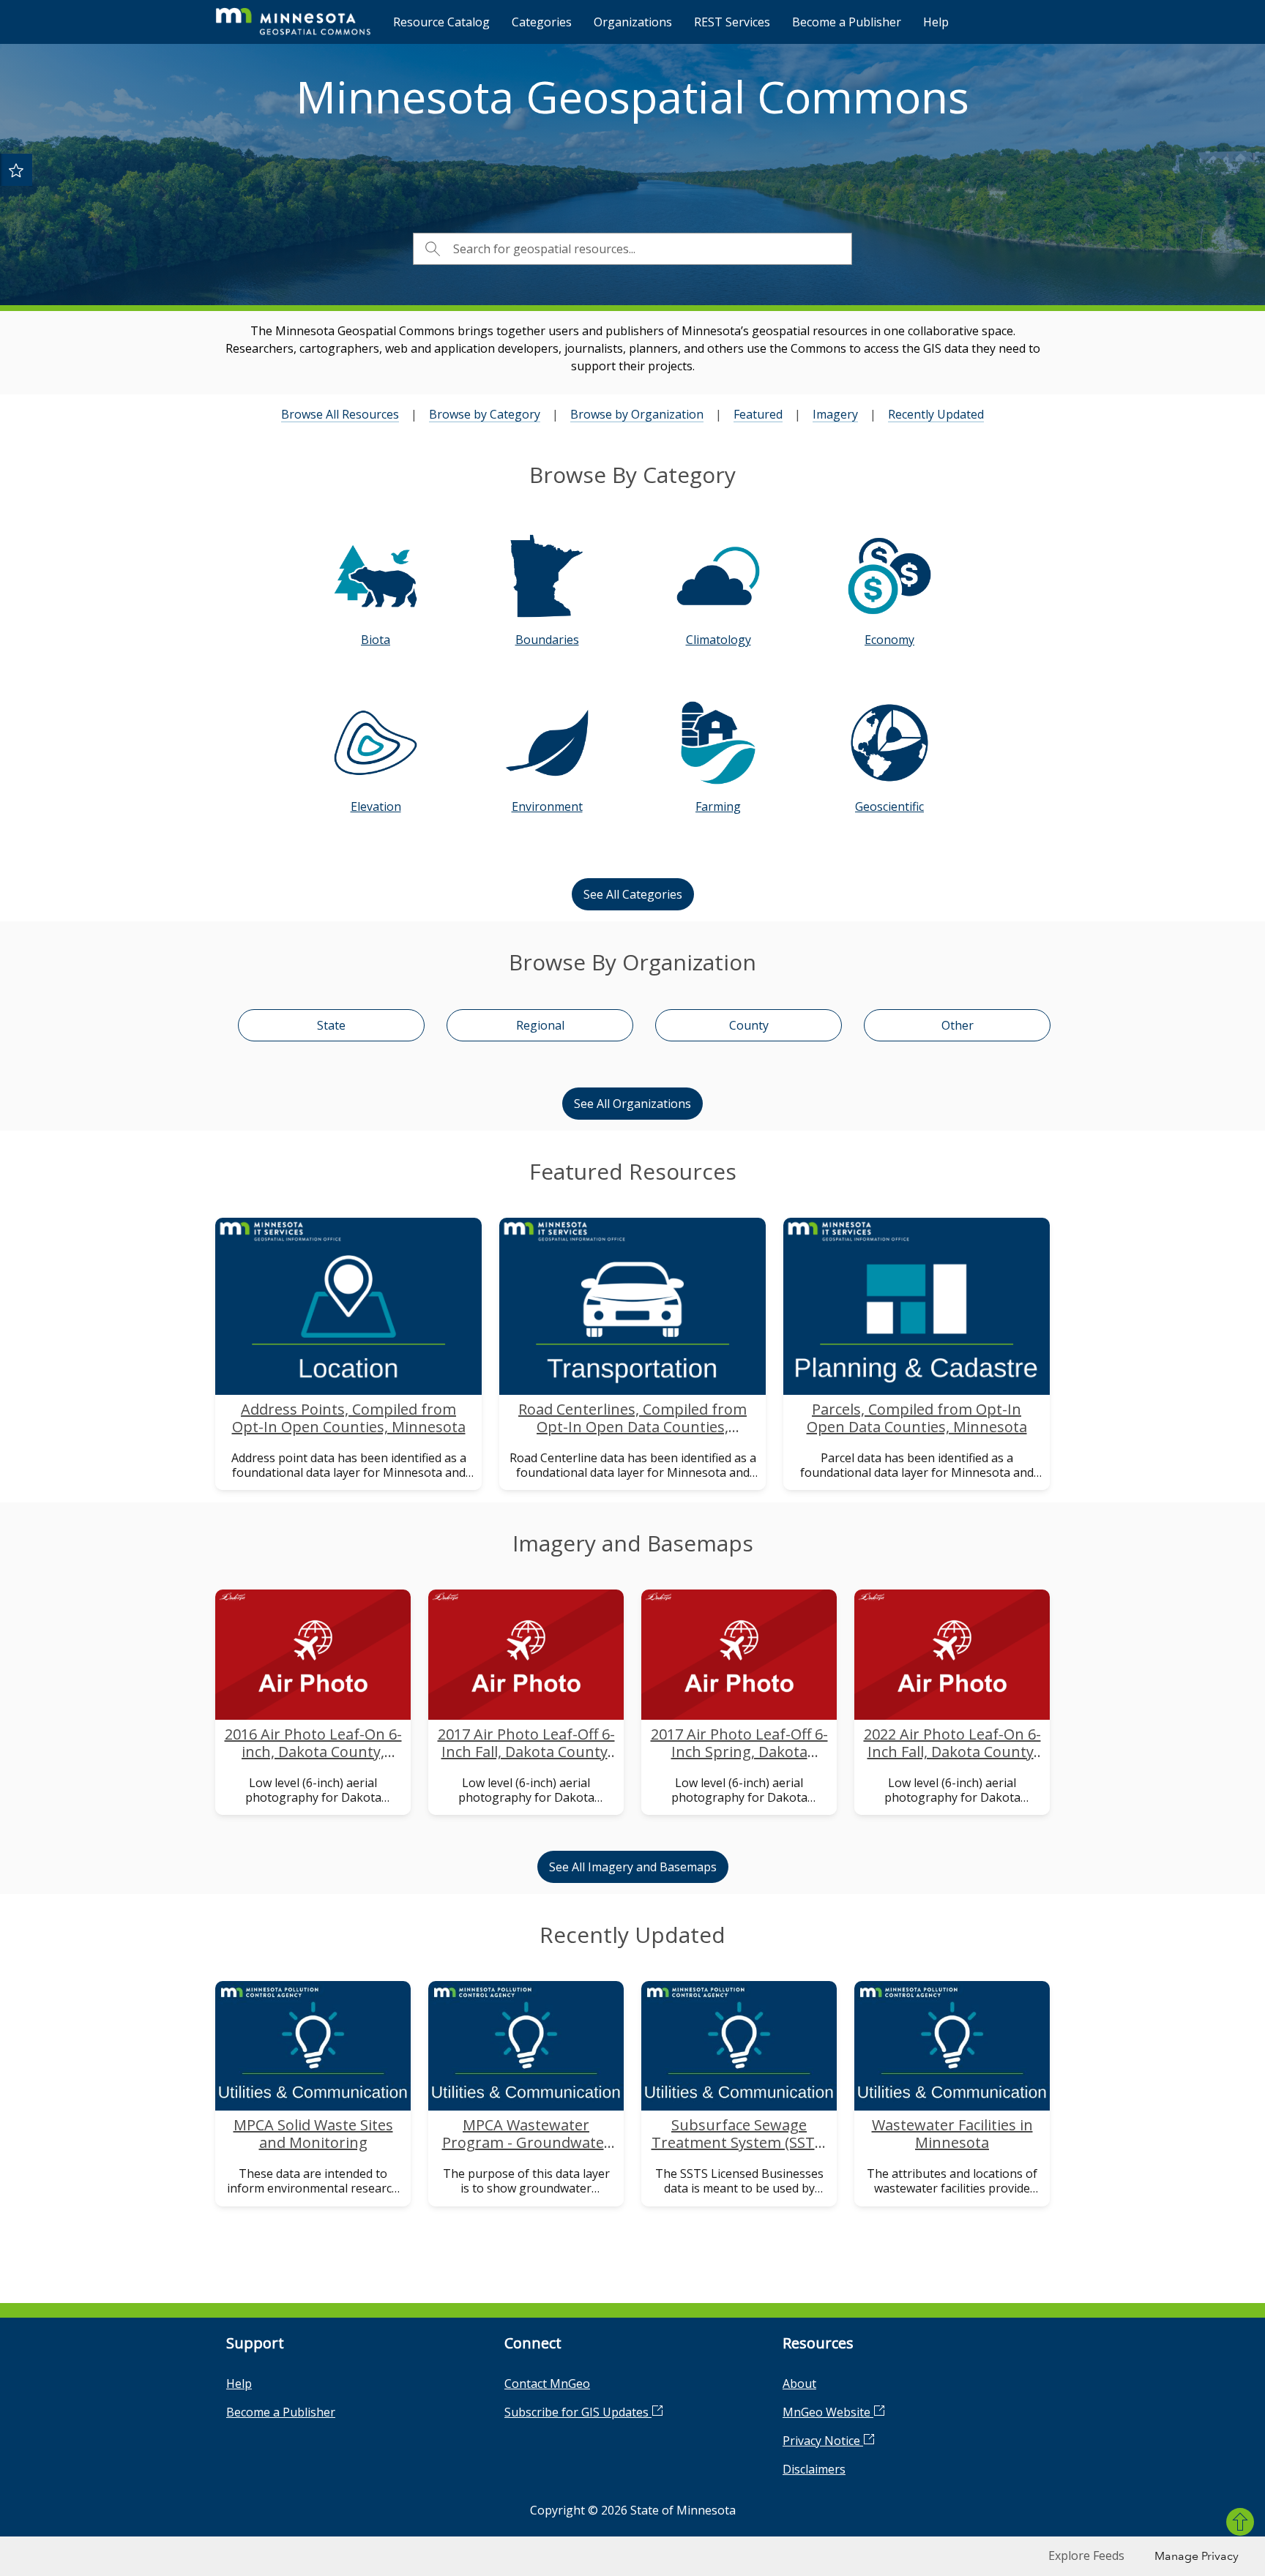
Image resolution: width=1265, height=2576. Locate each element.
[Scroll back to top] (1240, 2522)
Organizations (633, 22)
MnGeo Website (828, 2412)
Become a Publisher (847, 22)
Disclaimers (814, 2469)
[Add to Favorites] (16, 170)
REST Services (732, 22)
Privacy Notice (823, 2441)
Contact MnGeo (547, 2384)
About (799, 2384)
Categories (542, 22)
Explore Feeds (1086, 2556)
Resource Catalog (441, 22)
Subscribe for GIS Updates (578, 2412)
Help (936, 22)
